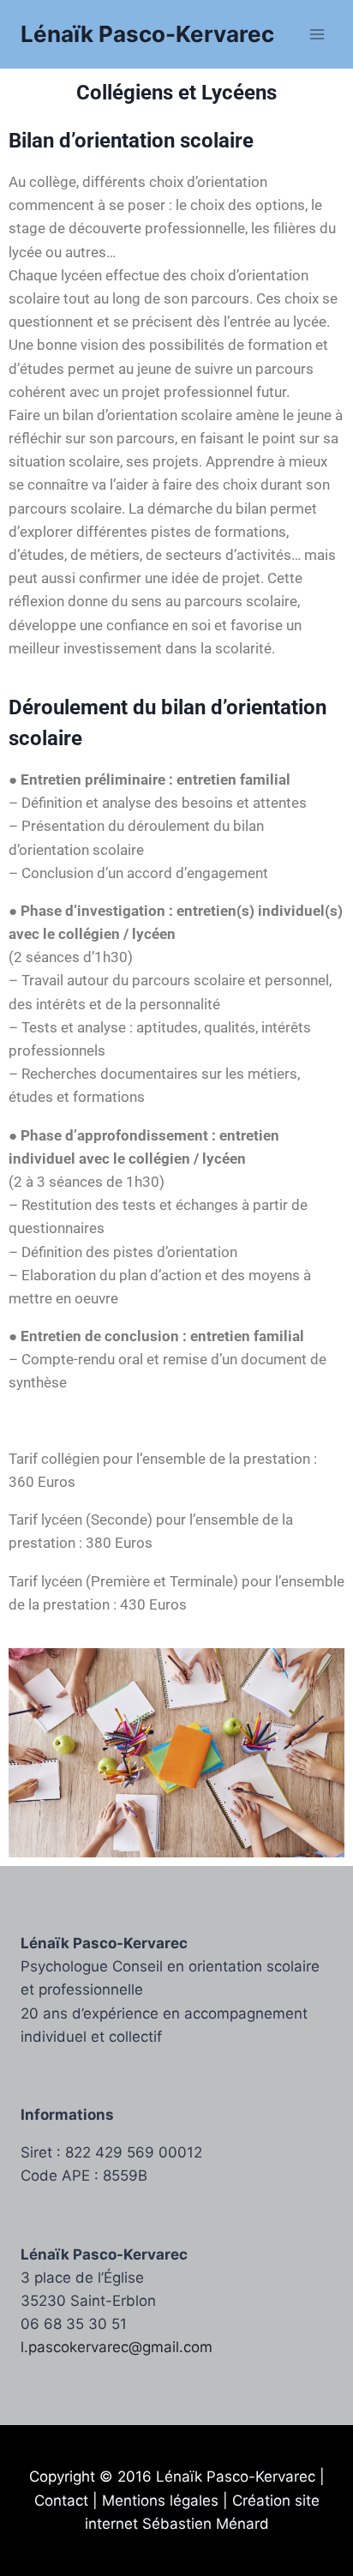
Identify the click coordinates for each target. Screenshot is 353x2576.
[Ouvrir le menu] (317, 34)
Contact (61, 2501)
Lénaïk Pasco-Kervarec (236, 2477)
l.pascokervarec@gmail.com (117, 2347)
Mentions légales (160, 2501)
